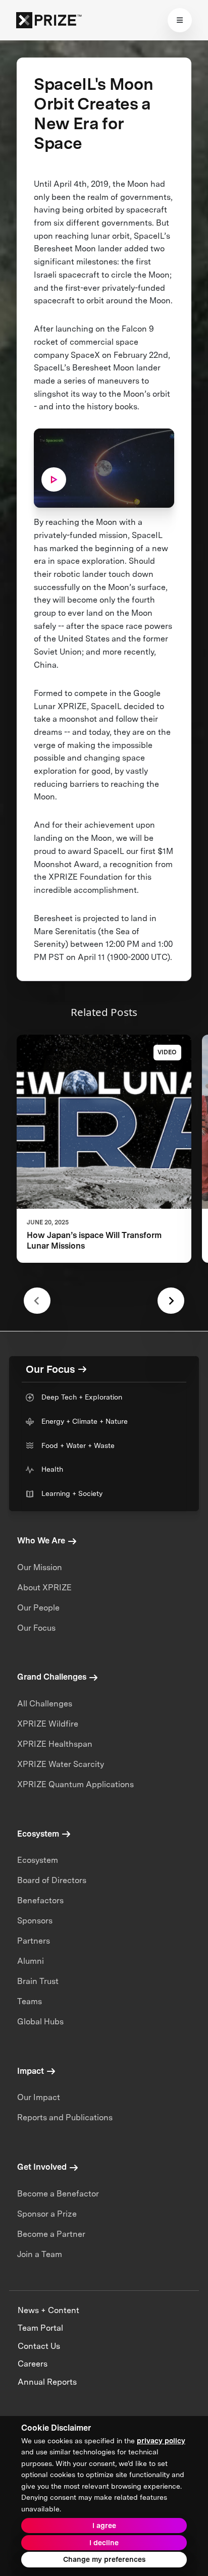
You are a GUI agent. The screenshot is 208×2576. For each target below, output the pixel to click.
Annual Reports (47, 2382)
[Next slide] (171, 1301)
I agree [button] (104, 2526)
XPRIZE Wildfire (48, 1724)
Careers (33, 2364)
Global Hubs (40, 2022)
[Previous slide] (37, 1301)
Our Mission (40, 1567)
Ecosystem (38, 1860)
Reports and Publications (65, 2117)
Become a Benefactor (58, 2194)
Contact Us (39, 2346)
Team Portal (40, 2328)
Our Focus (36, 1628)
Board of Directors (52, 1880)
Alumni (31, 1961)
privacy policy (161, 2441)
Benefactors (40, 1900)
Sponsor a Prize (47, 2214)
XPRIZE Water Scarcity (61, 1764)
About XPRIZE (44, 1588)
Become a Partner (51, 2234)
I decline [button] (104, 2543)
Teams (30, 2001)
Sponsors (35, 1921)
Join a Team (40, 2254)
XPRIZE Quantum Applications (75, 1784)
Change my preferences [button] (104, 2559)
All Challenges (45, 1704)
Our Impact (39, 2097)
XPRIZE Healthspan (55, 1744)
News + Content (48, 2310)
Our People (38, 1608)
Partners (34, 1941)
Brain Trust (38, 1981)
